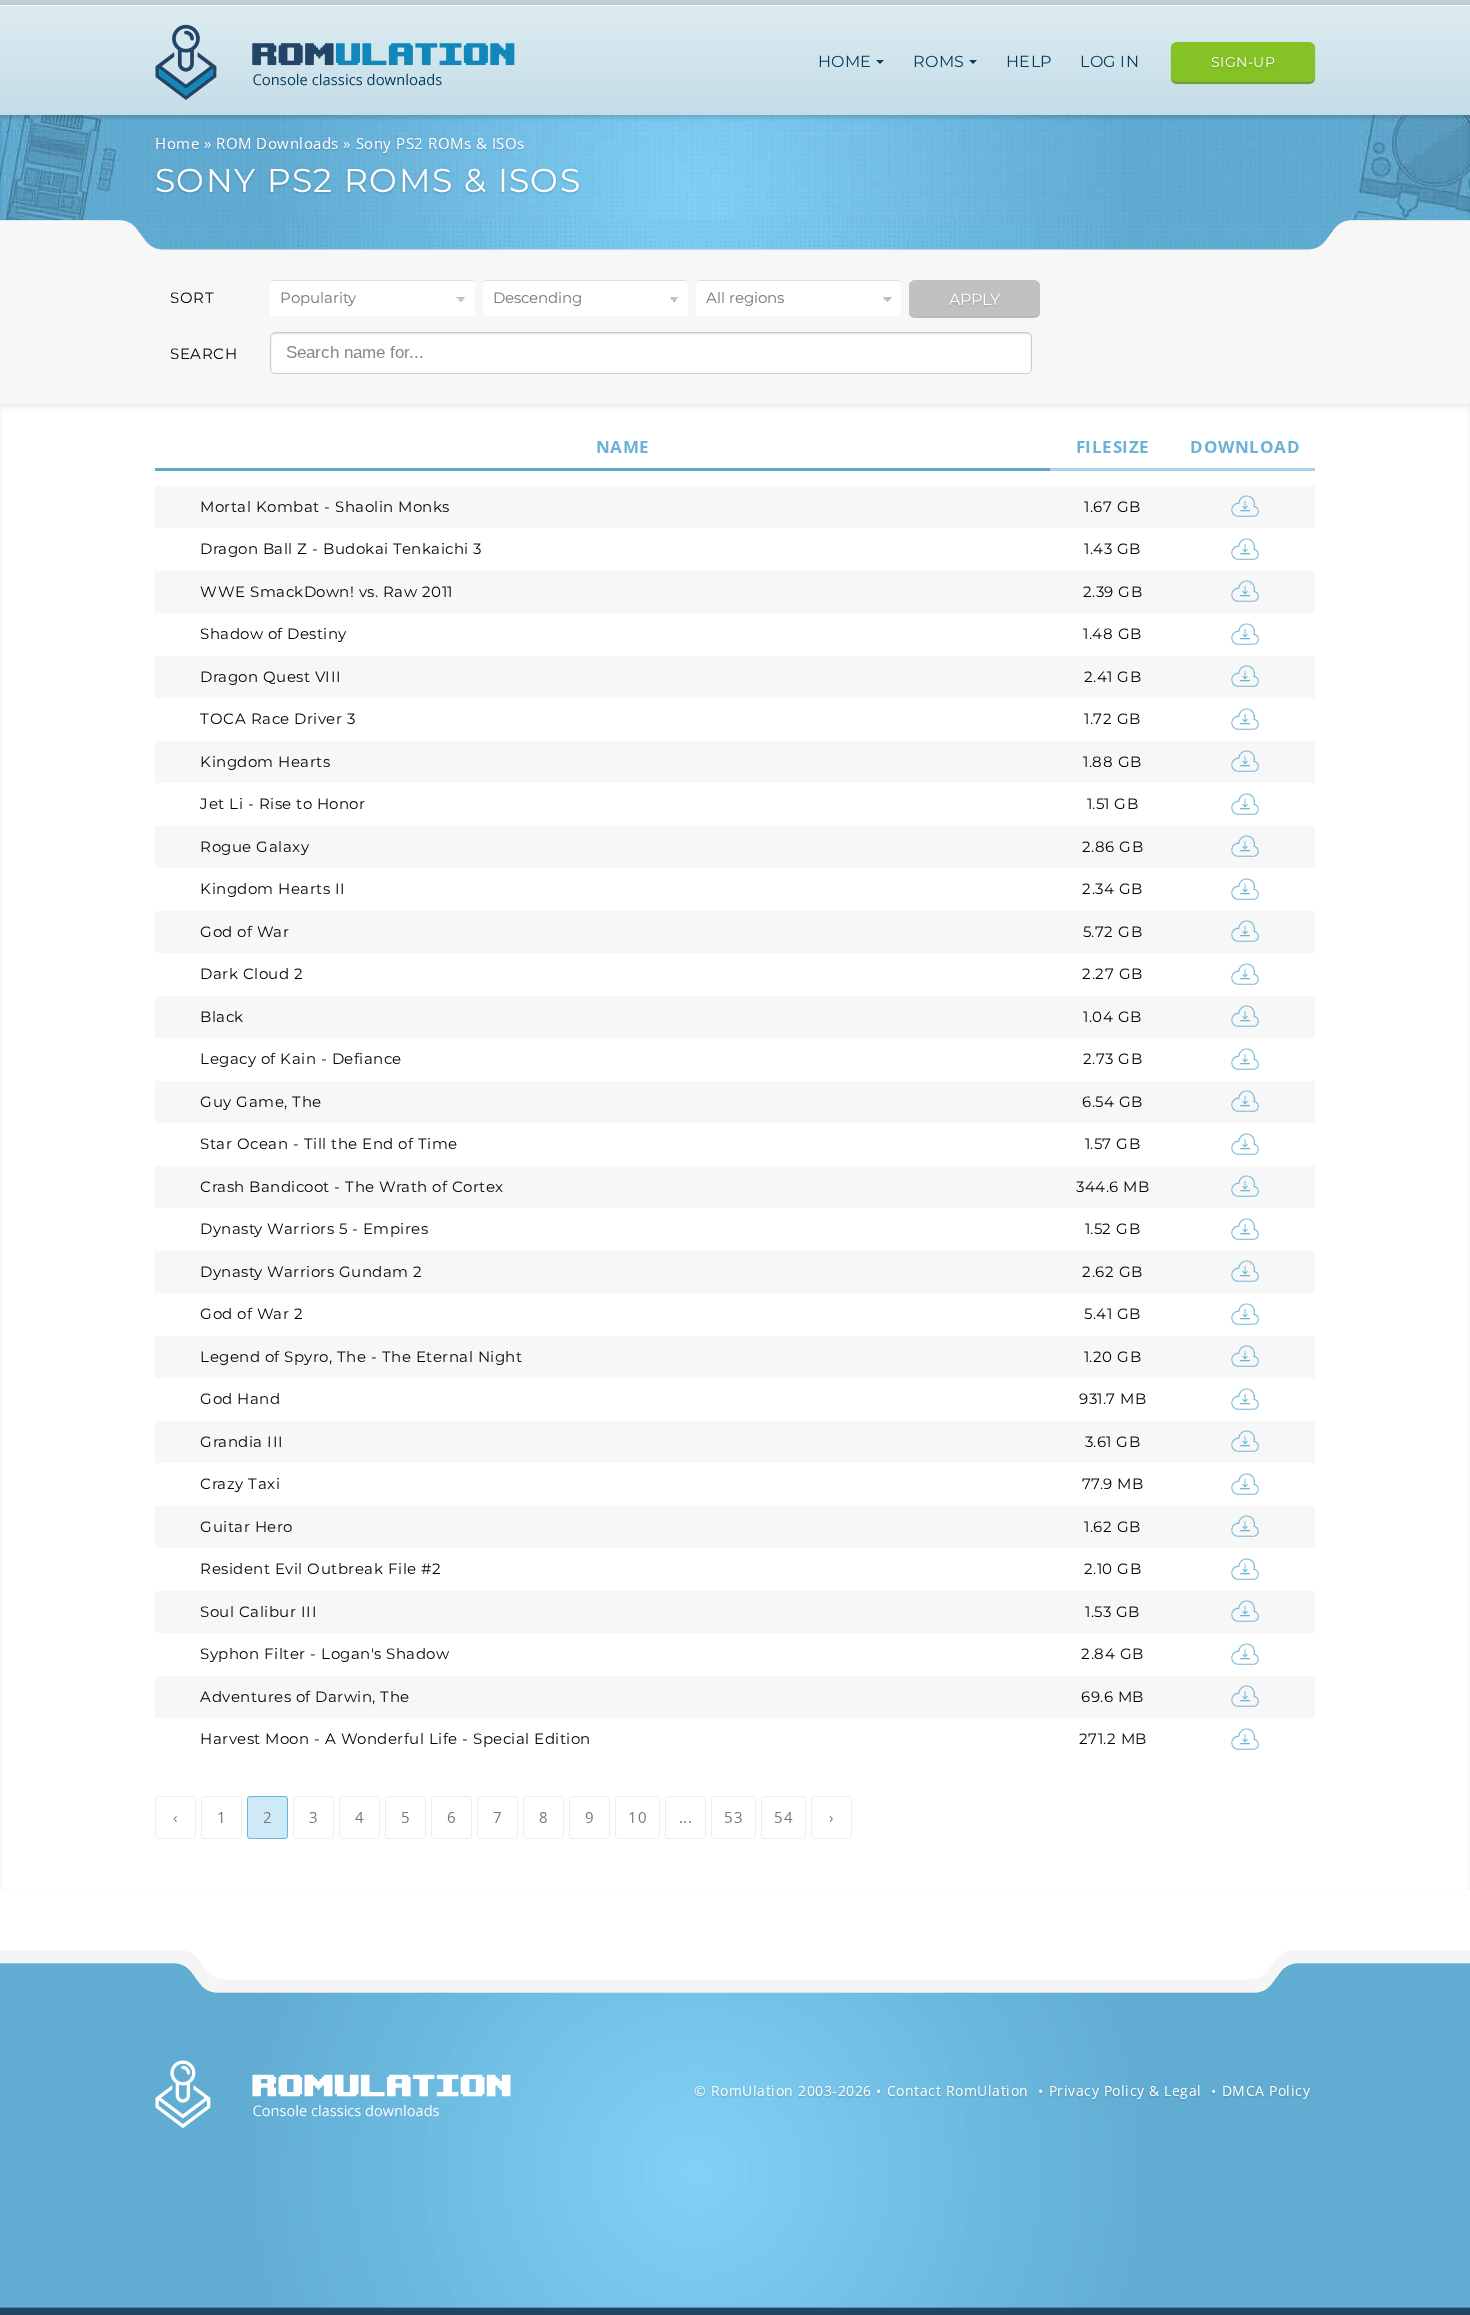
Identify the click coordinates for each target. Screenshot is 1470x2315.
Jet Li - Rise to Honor (282, 803)
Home (847, 61)
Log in (1109, 61)
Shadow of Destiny (273, 633)
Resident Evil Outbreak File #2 (320, 1568)
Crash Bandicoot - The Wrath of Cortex (352, 1186)
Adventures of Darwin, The (305, 1696)
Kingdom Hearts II (273, 888)
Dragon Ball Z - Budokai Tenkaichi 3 (341, 548)
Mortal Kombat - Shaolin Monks (325, 506)
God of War (244, 931)
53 (733, 1817)
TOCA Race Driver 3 (277, 718)
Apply (974, 299)
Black (222, 1016)
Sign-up (1243, 62)
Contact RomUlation (958, 2090)
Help (1029, 61)
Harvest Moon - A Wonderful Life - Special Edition (395, 1738)
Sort (192, 297)
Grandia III (242, 1441)
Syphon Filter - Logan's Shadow (324, 1653)
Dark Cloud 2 (251, 973)
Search (203, 353)
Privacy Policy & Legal (1125, 2090)
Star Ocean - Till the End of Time (329, 1143)
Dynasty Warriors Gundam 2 (311, 1271)
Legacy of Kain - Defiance (301, 1058)
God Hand (240, 1398)
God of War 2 (251, 1313)
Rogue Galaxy (254, 846)
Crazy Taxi (240, 1483)
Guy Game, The (261, 1101)
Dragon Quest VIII (271, 676)
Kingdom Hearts (265, 761)
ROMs (941, 61)
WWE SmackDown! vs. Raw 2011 (326, 591)
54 (783, 1817)
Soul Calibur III (258, 1611)
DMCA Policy (1266, 2090)
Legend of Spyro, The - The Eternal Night (361, 1356)
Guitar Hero (246, 1526)
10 (637, 1817)
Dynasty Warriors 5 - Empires (314, 1228)
